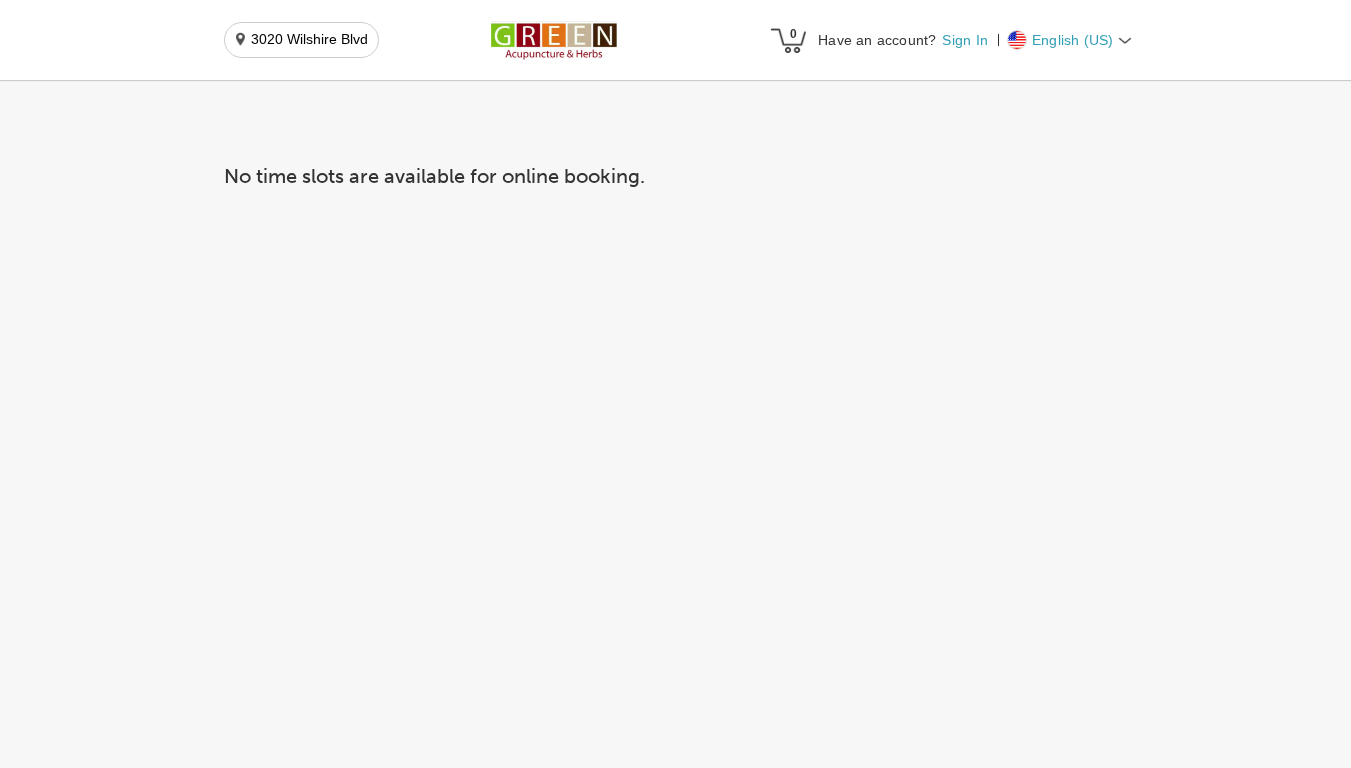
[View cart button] (788, 40)
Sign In (964, 40)
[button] (554, 41)
